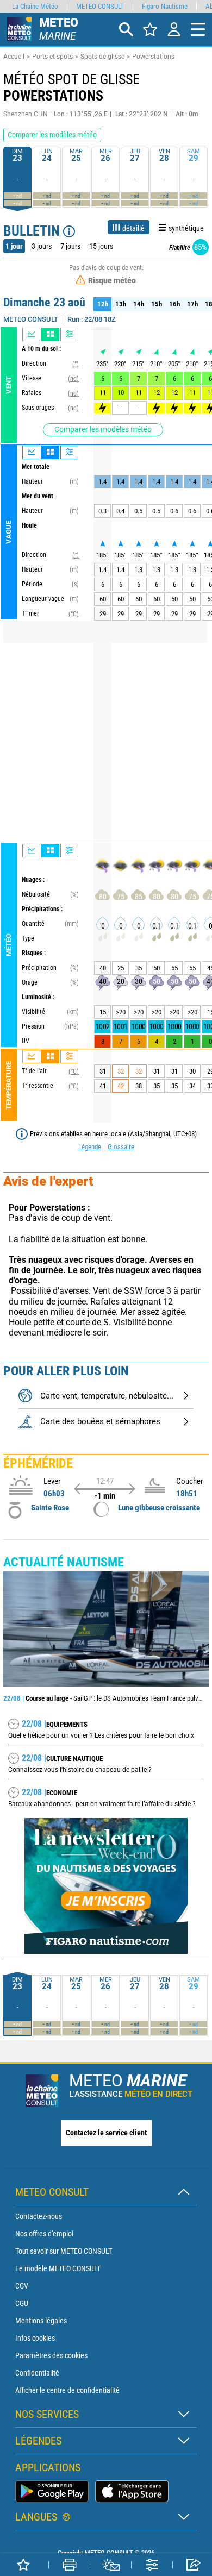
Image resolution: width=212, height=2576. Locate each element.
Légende (90, 1147)
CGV (22, 2286)
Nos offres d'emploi (44, 2234)
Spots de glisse (102, 57)
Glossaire (121, 1147)
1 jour (14, 246)
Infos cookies (35, 2338)
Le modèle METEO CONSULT (58, 2268)
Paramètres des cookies (51, 2355)
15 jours (101, 246)
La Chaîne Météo (35, 6)
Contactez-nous (39, 2216)
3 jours (42, 246)
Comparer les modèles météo (103, 429)
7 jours (70, 246)
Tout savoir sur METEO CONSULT (64, 2251)
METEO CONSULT (100, 6)
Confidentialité (37, 2373)
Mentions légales (41, 2321)
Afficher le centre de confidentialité (67, 2390)
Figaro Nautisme (165, 6)
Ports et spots (52, 57)
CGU (22, 2303)
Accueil (14, 57)
